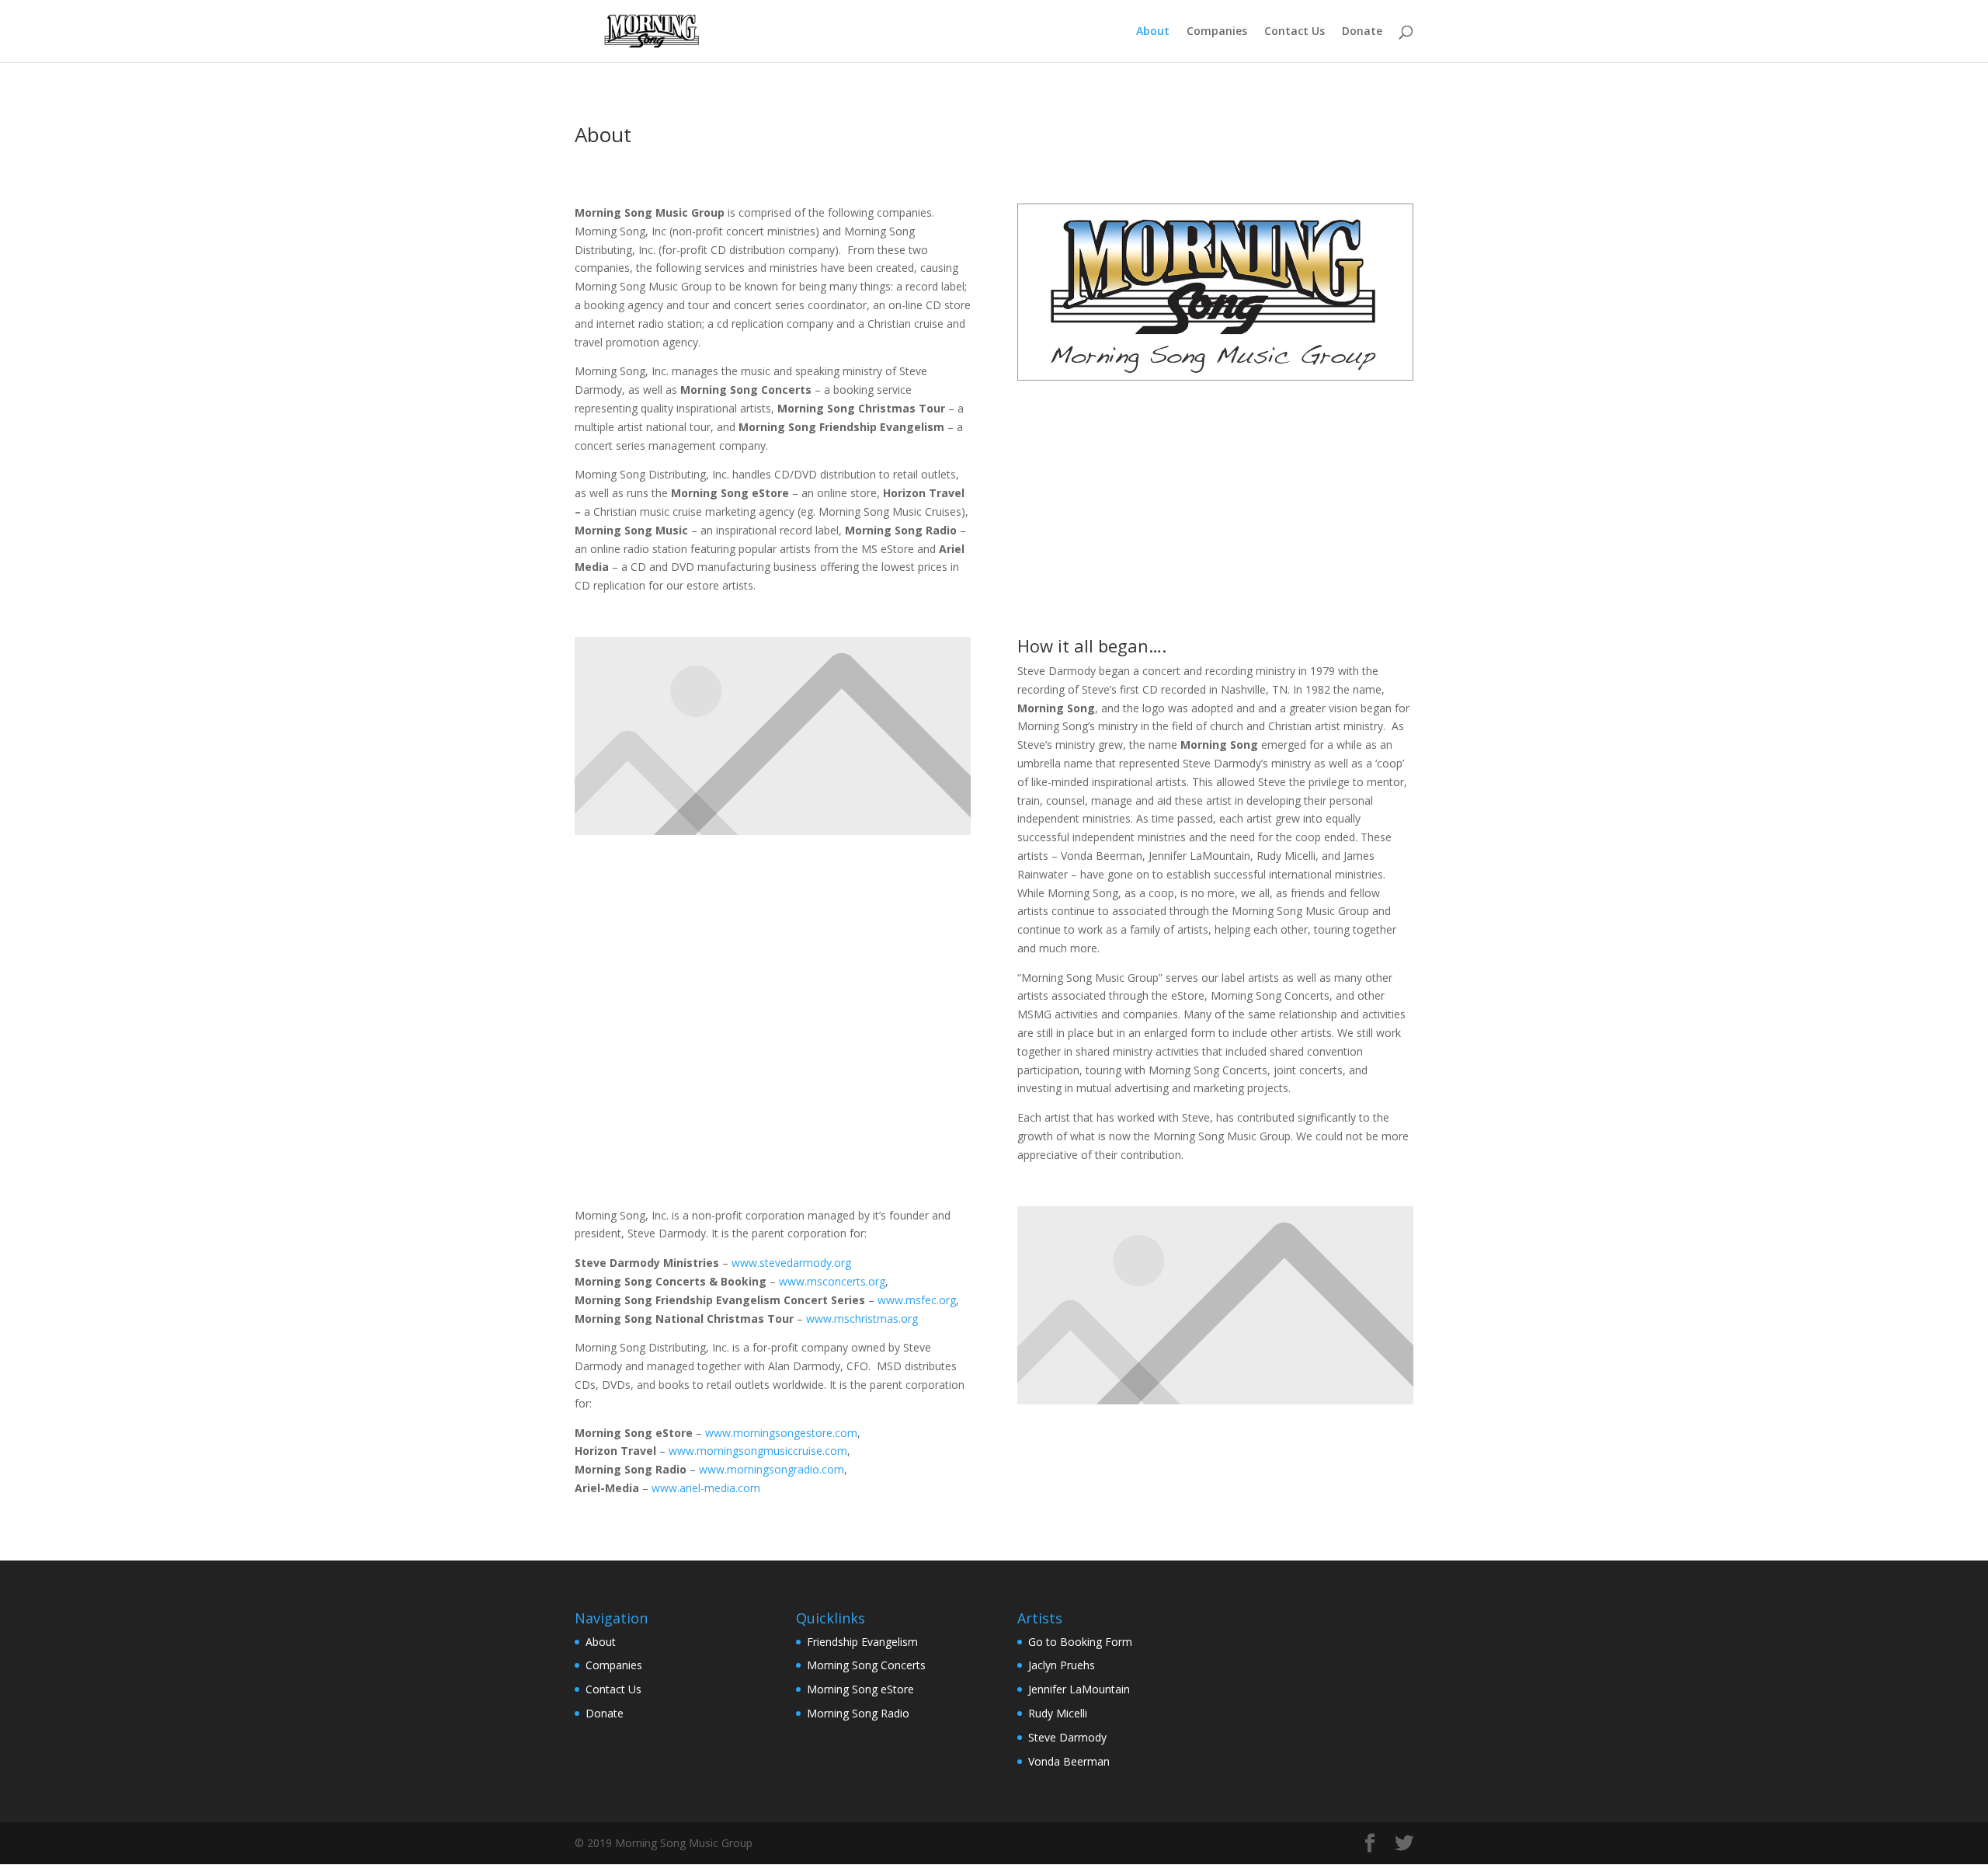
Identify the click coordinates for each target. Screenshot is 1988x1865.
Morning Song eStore (860, 1689)
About (1153, 32)
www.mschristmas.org (862, 1319)
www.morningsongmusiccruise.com (758, 1451)
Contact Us (1295, 32)
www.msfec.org (917, 1300)
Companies (1217, 32)
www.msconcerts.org (832, 1281)
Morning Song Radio (858, 1713)
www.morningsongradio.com (772, 1469)
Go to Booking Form (1080, 1642)
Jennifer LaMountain (1079, 1689)
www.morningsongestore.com (781, 1433)
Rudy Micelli (1058, 1713)
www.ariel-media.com (706, 1488)
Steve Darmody (1067, 1737)
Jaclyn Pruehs (1062, 1665)
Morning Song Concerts (866, 1665)
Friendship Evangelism (862, 1642)
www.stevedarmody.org (791, 1263)
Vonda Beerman (1069, 1761)
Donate (1362, 32)
